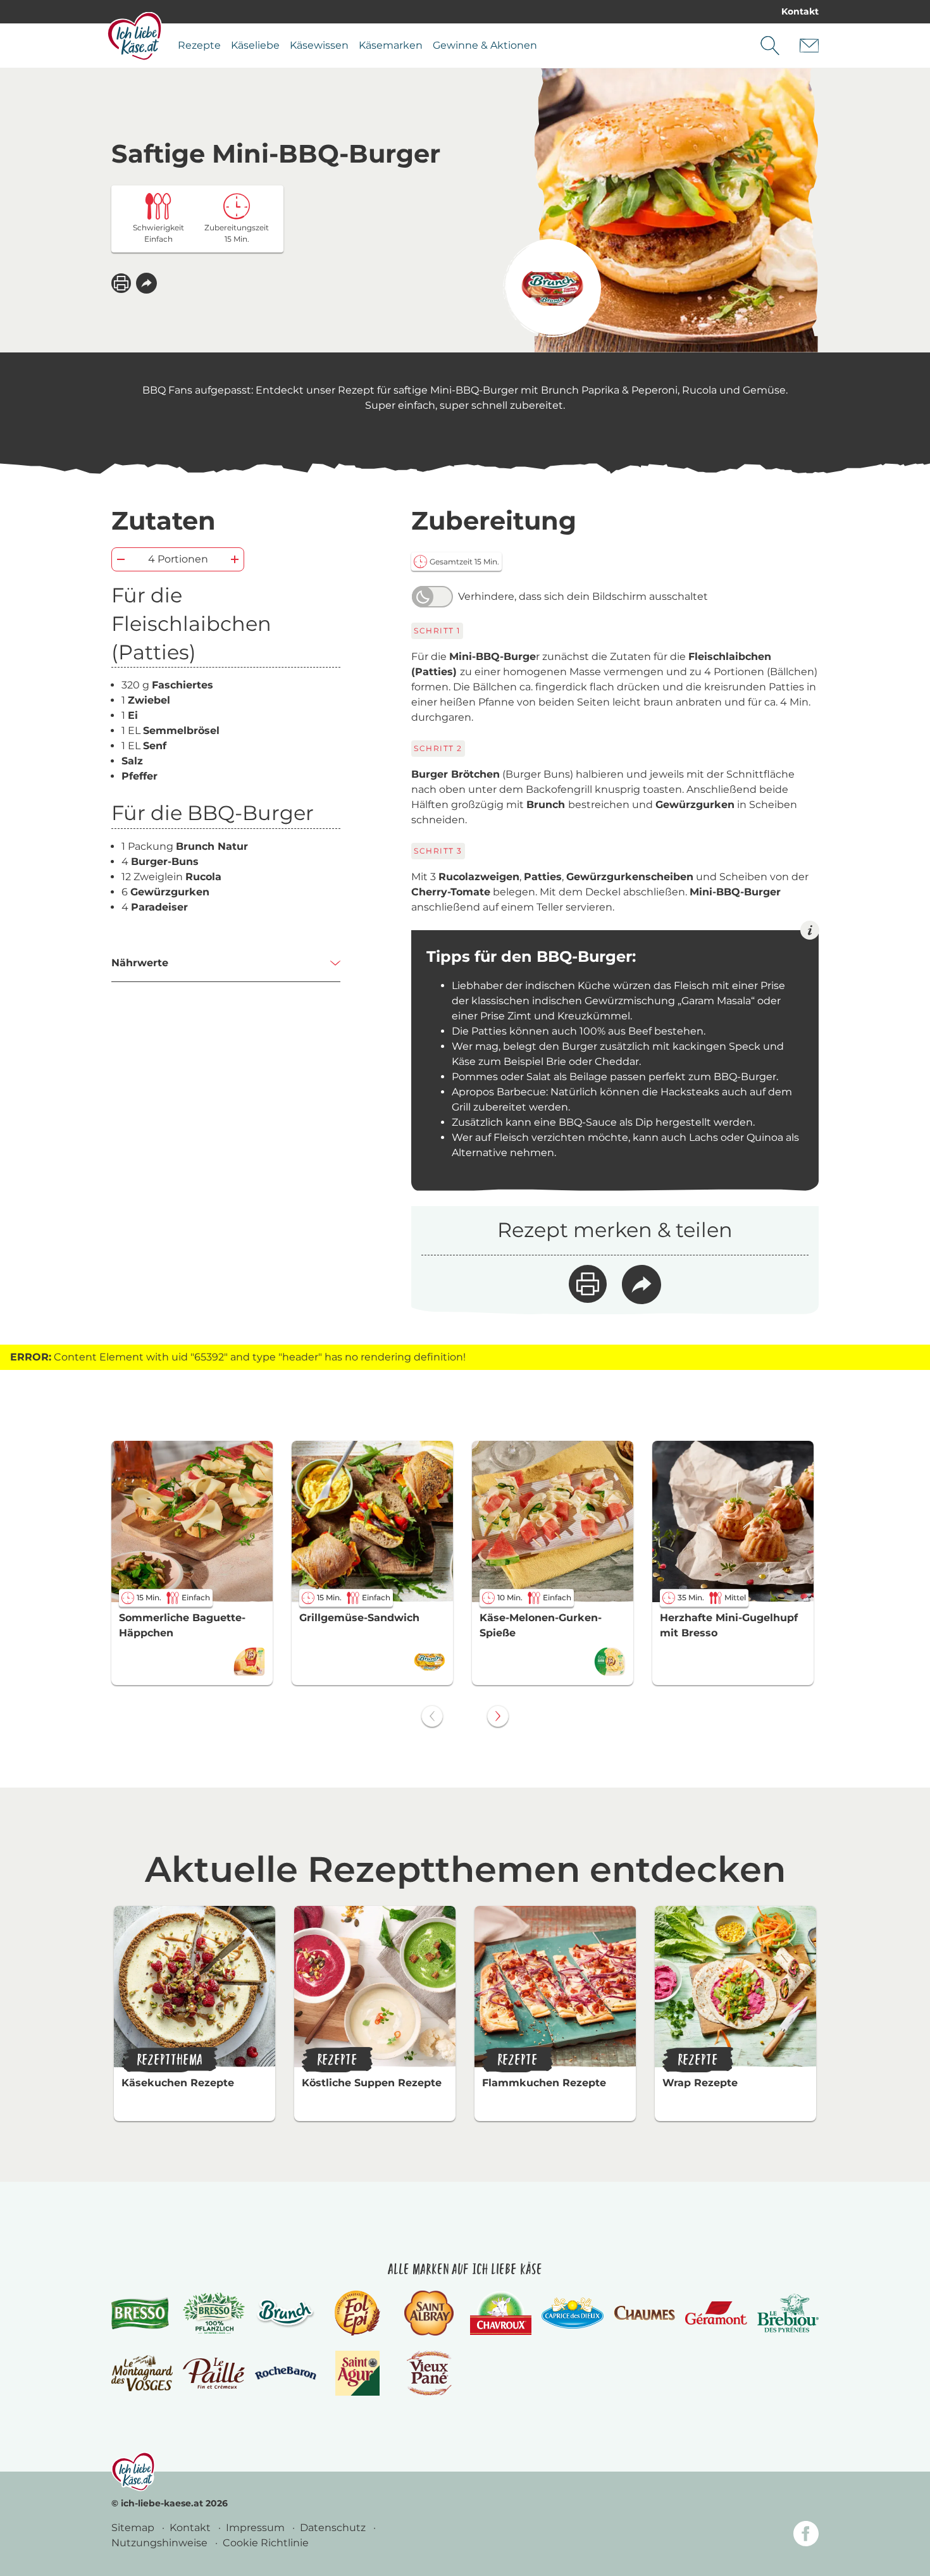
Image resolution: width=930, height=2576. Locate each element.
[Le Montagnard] (142, 2373)
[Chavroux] (501, 2313)
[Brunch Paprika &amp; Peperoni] (552, 288)
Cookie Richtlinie (266, 2543)
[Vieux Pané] (429, 2373)
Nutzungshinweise (161, 2543)
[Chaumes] (644, 2313)
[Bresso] (142, 2313)
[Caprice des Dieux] (572, 2313)
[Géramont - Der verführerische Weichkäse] (716, 2313)
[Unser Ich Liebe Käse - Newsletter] (809, 46)
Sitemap (134, 2528)
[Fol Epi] (357, 2313)
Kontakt (800, 11)
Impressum (257, 2528)
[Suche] (770, 46)
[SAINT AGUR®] (358, 2373)
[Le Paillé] (214, 2374)
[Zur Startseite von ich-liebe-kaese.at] (134, 36)
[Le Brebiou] (788, 2313)
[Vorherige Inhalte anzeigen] (432, 1716)
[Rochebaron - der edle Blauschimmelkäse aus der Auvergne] (286, 2373)
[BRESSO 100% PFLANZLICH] (214, 2313)
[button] (146, 283)
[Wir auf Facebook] (806, 2536)
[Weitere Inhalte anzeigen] (498, 1716)
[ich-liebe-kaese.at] (133, 2472)
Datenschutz (334, 2528)
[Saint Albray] (429, 2313)
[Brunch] (286, 2313)
